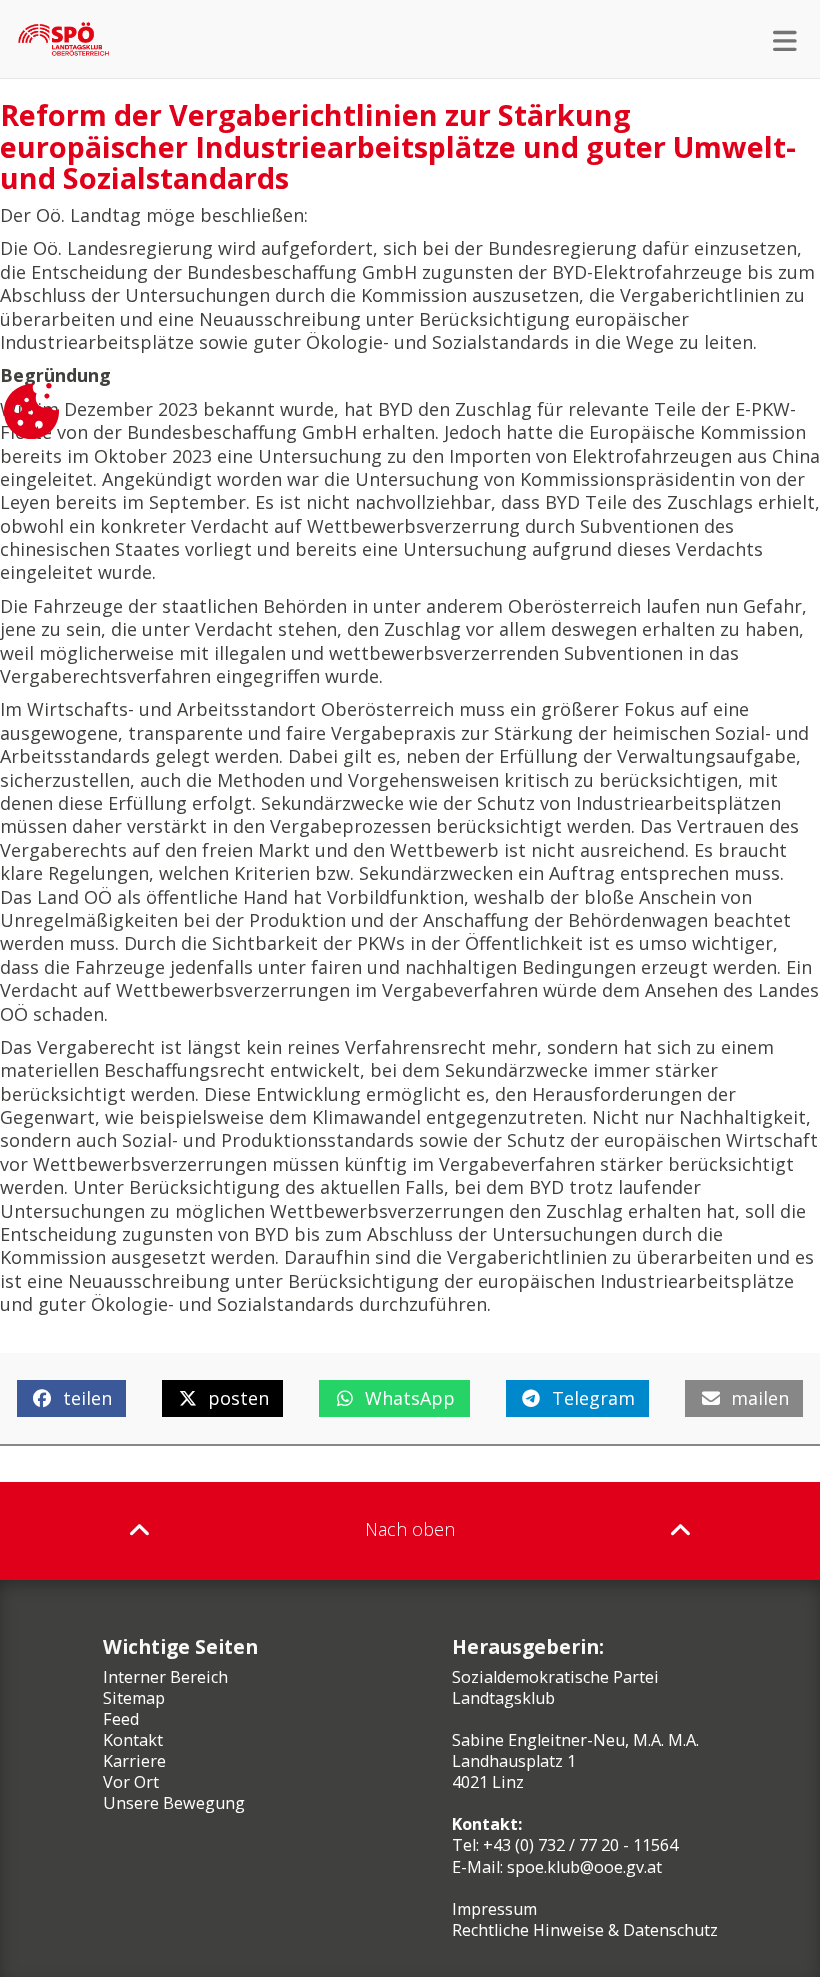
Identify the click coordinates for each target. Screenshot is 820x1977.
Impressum (494, 1909)
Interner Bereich (165, 1677)
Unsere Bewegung (174, 1803)
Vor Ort (131, 1782)
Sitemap (134, 1698)
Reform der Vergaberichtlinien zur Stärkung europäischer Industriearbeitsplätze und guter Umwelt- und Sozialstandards (398, 146)
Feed (121, 1719)
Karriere (134, 1761)
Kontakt (133, 1740)
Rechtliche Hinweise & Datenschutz (585, 1930)
